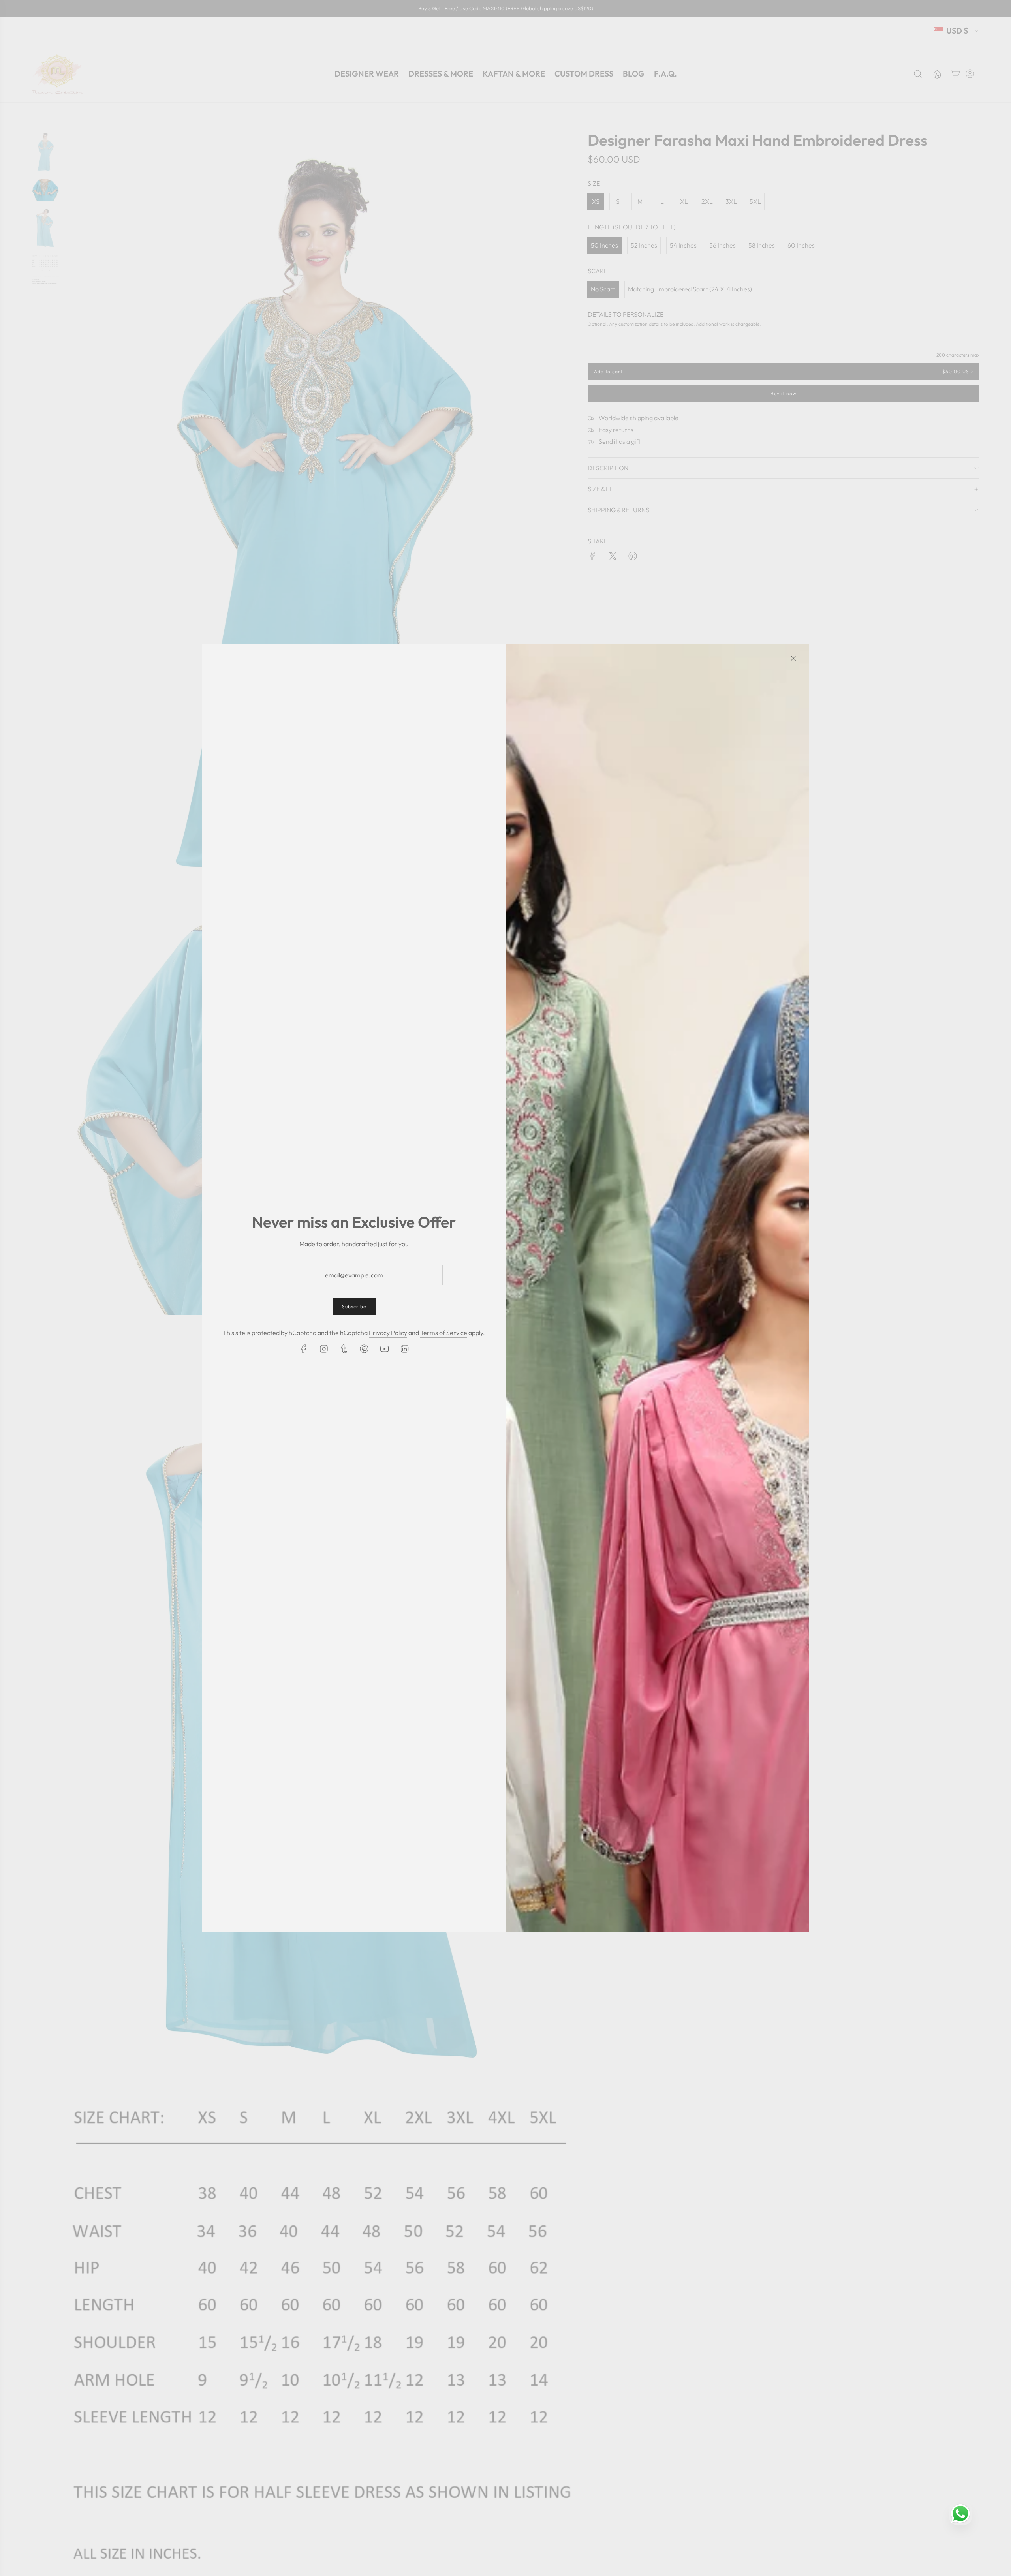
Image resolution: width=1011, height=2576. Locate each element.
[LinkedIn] (404, 1349)
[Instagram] (324, 1349)
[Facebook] (304, 1349)
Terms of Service (444, 1333)
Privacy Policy (388, 1333)
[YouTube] (384, 1349)
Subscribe (354, 1306)
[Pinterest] (364, 1349)
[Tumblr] (344, 1349)
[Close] (793, 658)
